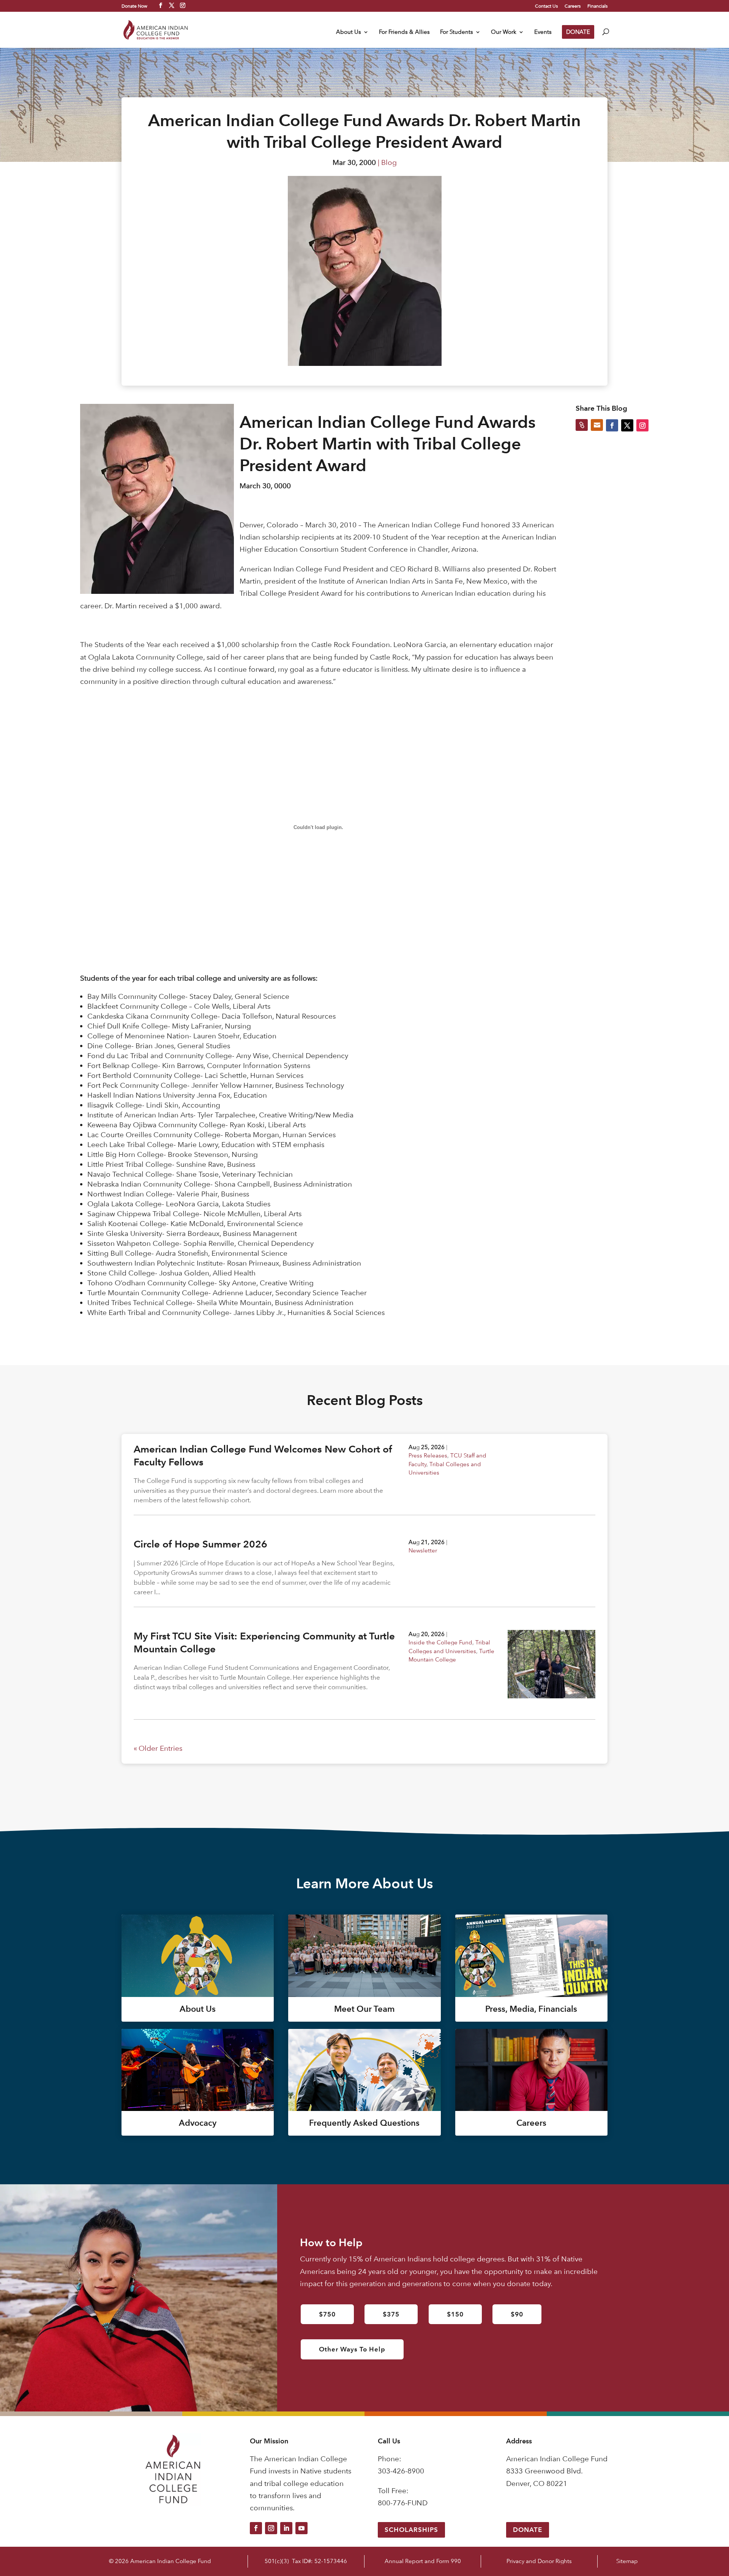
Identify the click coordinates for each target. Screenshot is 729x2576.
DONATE (578, 32)
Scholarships (411, 2530)
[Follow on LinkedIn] (286, 2528)
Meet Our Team (364, 2009)
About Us (349, 32)
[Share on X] (627, 425)
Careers (573, 6)
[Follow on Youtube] (301, 2528)
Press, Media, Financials (531, 2009)
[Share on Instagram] (642, 425)
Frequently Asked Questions (364, 2123)
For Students (457, 32)
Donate (528, 2530)
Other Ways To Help (352, 2349)
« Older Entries (158, 1748)
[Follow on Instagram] (271, 2528)
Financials (597, 6)
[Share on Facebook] (612, 425)
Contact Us (546, 6)
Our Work (504, 32)
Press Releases (428, 1455)
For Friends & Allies (404, 32)
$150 (455, 2314)
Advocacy (198, 2123)
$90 (517, 2314)
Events (543, 32)
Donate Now (134, 6)
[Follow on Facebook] (256, 2528)
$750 (327, 2314)
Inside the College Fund (440, 1642)
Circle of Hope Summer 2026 (200, 1544)
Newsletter (423, 1550)
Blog (389, 162)
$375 (391, 2314)
